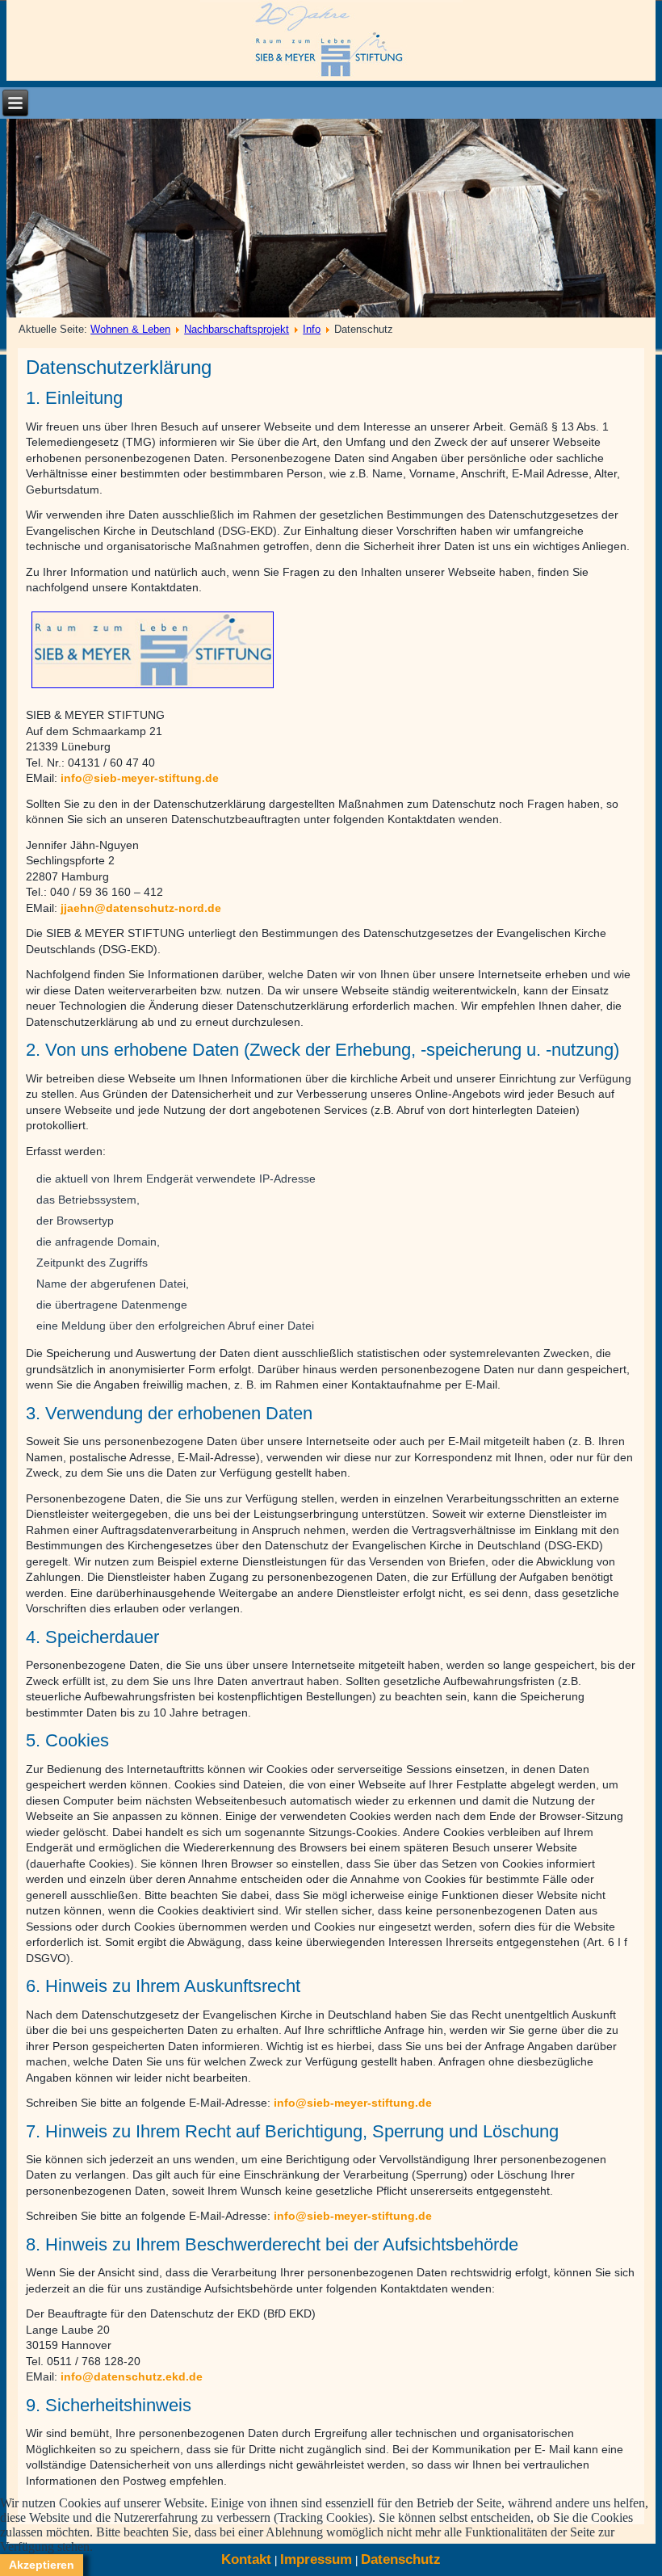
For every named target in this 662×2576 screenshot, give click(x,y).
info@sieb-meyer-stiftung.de (140, 778)
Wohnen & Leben (130, 329)
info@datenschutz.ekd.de (132, 2376)
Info (312, 329)
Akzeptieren (42, 2565)
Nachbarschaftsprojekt (237, 329)
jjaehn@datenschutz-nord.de (141, 908)
